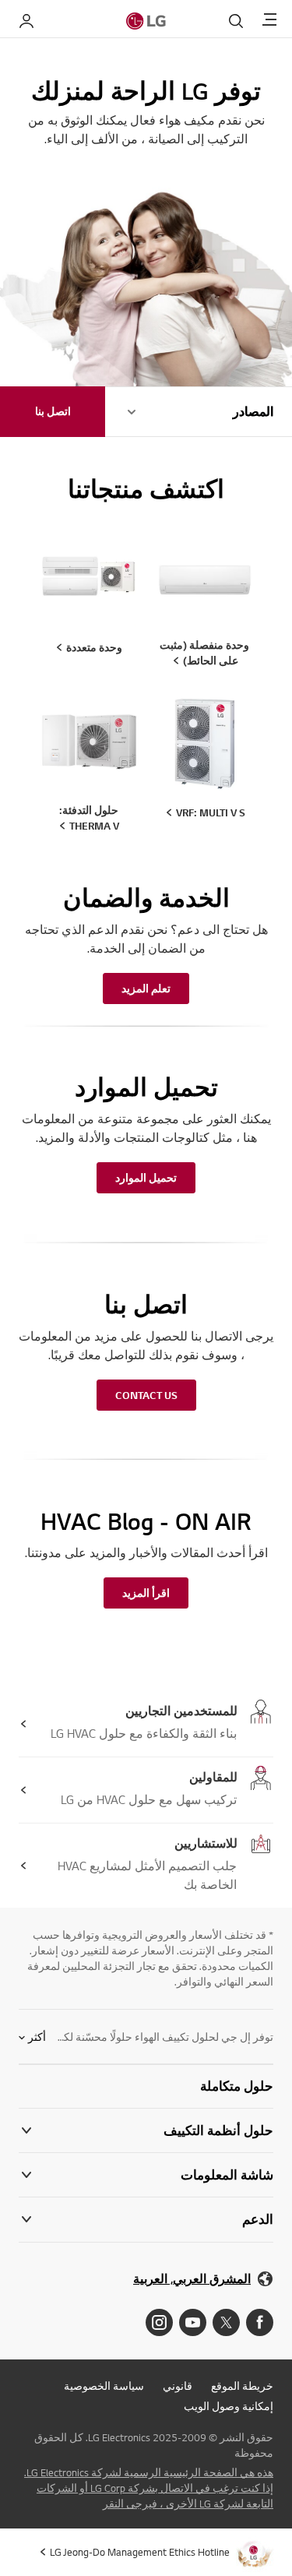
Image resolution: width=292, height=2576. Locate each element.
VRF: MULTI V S (211, 812)
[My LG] (26, 21)
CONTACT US (146, 1395)
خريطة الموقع (242, 2386)
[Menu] (269, 21)
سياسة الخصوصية (104, 2386)
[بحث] (236, 21)
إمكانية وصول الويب (229, 2406)
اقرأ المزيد (146, 1593)
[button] (146, 2086)
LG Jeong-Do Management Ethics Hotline (140, 2552)
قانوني (178, 2386)
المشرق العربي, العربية (192, 2279)
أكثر (37, 2037)
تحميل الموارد (146, 1178)
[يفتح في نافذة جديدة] (260, 2322)
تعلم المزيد (146, 988)
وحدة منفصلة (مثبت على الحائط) (204, 653)
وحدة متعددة (94, 647)
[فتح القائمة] (132, 412)
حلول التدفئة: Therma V (90, 818)
